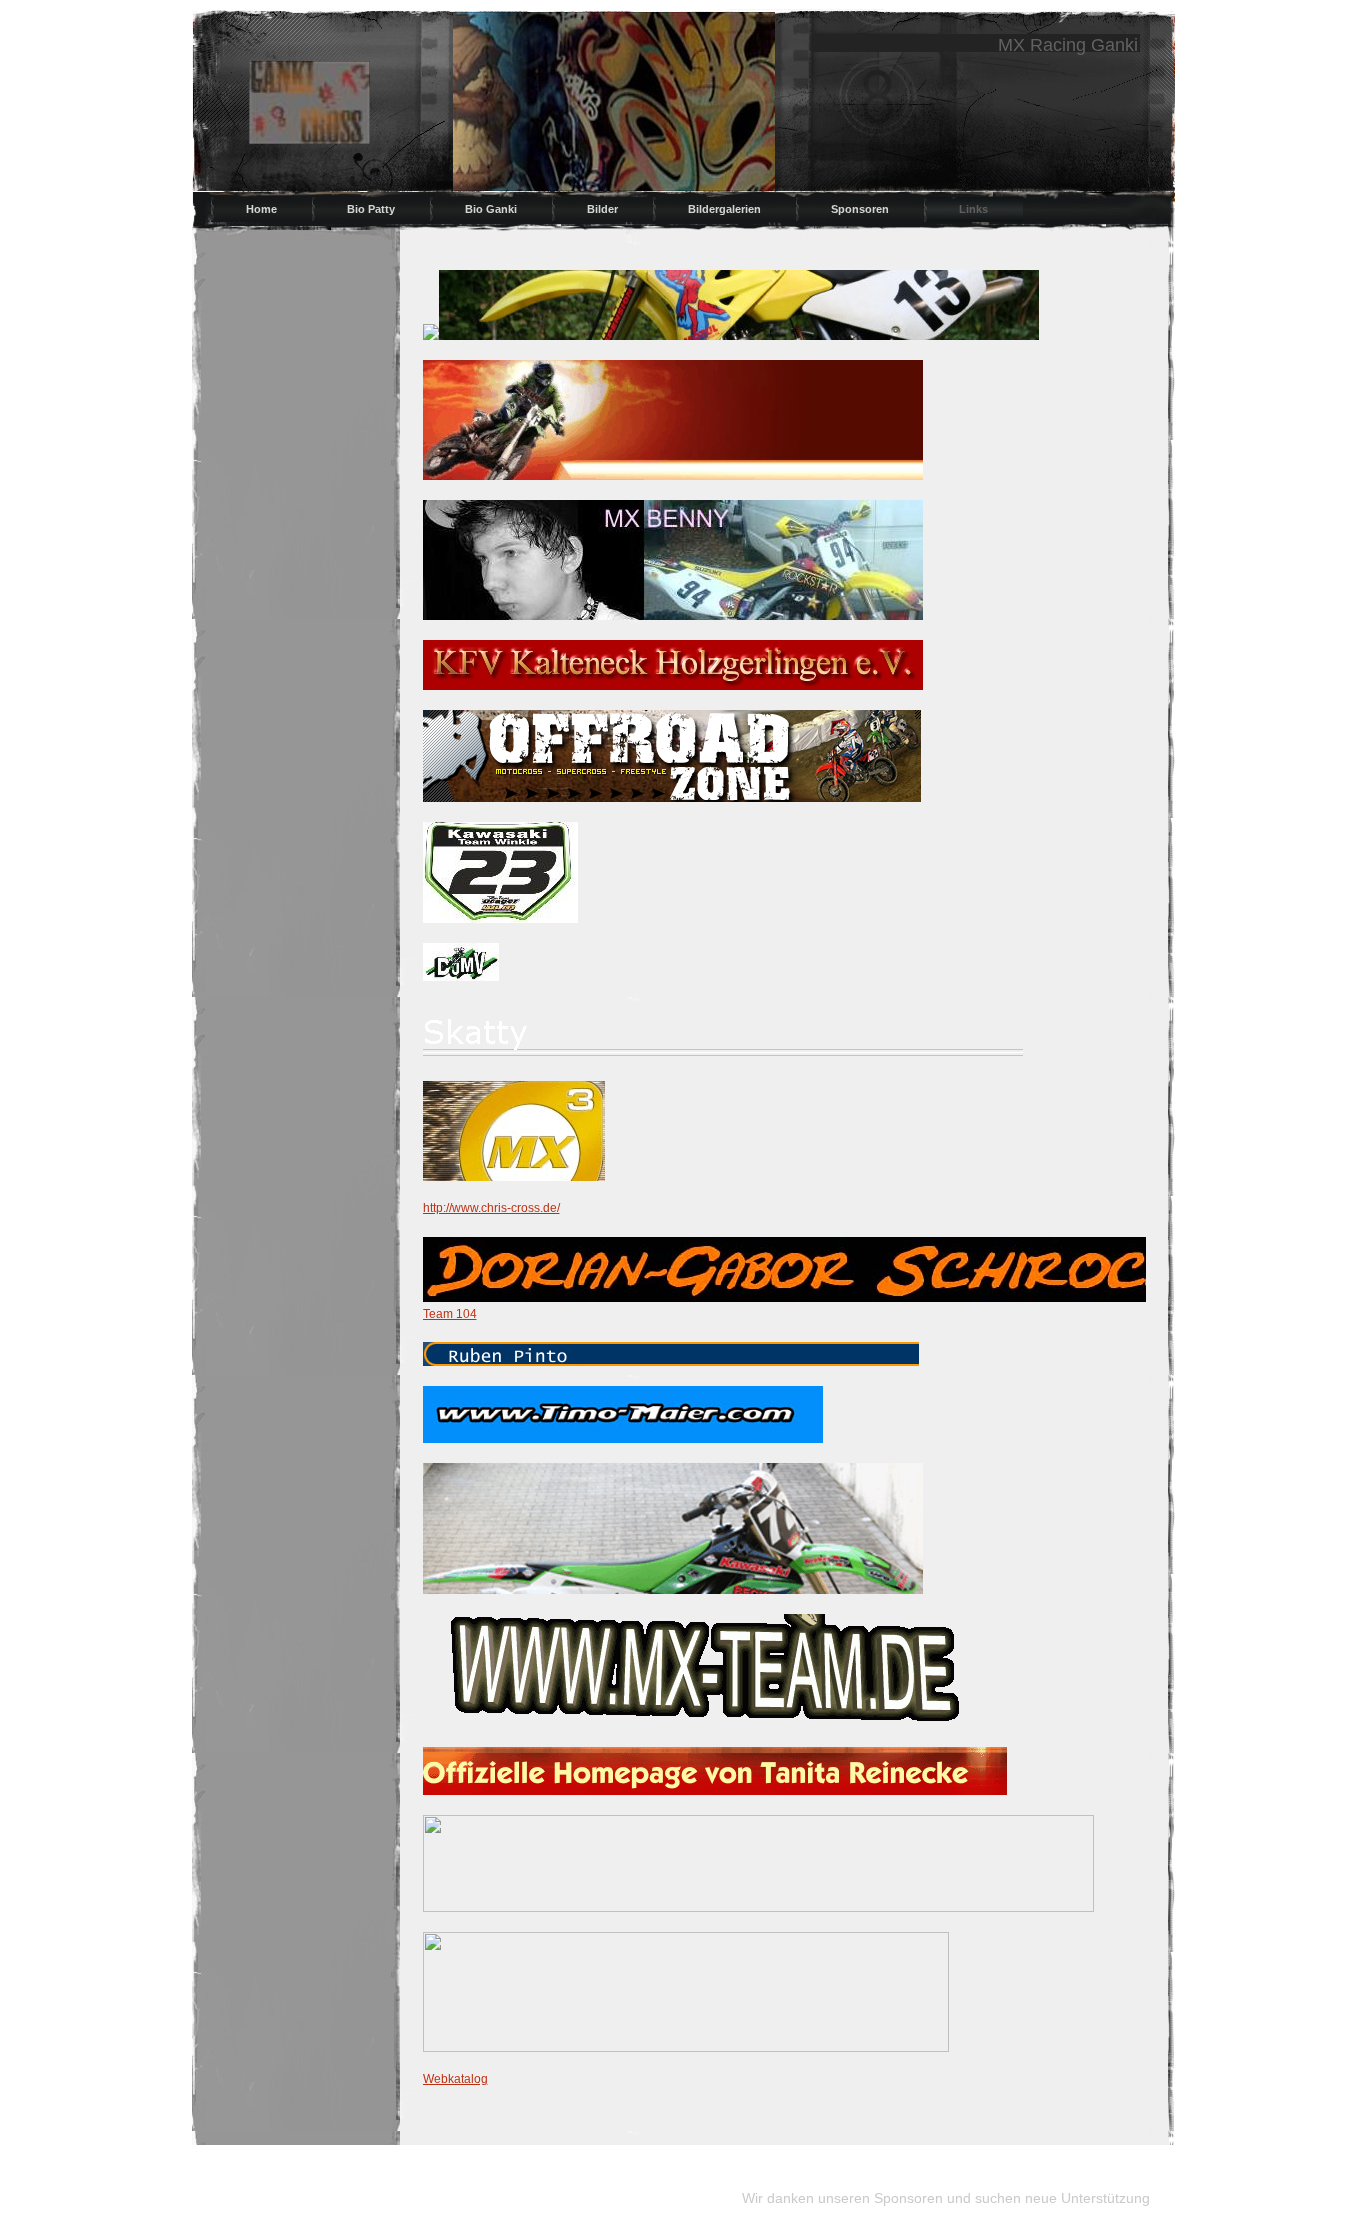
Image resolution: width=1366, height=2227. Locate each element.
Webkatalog (455, 2079)
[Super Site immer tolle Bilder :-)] (686, 2048)
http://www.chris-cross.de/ (491, 1208)
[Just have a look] (758, 1908)
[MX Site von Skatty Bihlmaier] (723, 1057)
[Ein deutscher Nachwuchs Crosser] (673, 616)
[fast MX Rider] (673, 1590)
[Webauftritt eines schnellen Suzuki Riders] (623, 1439)
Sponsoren (860, 209)
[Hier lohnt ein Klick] (814, 1298)
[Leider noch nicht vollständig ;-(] (673, 476)
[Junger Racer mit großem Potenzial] (671, 1362)
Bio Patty (371, 209)
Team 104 (450, 1314)
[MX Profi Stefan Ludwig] (514, 1177)
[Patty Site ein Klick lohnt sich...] (739, 336)
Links (973, 209)
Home (261, 209)
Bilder (602, 209)
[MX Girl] (500, 919)
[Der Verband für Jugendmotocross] (461, 977)
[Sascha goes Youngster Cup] (706, 1723)
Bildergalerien (724, 209)
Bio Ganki (491, 209)
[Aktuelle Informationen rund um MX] (672, 798)
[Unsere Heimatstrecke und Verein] (673, 686)
